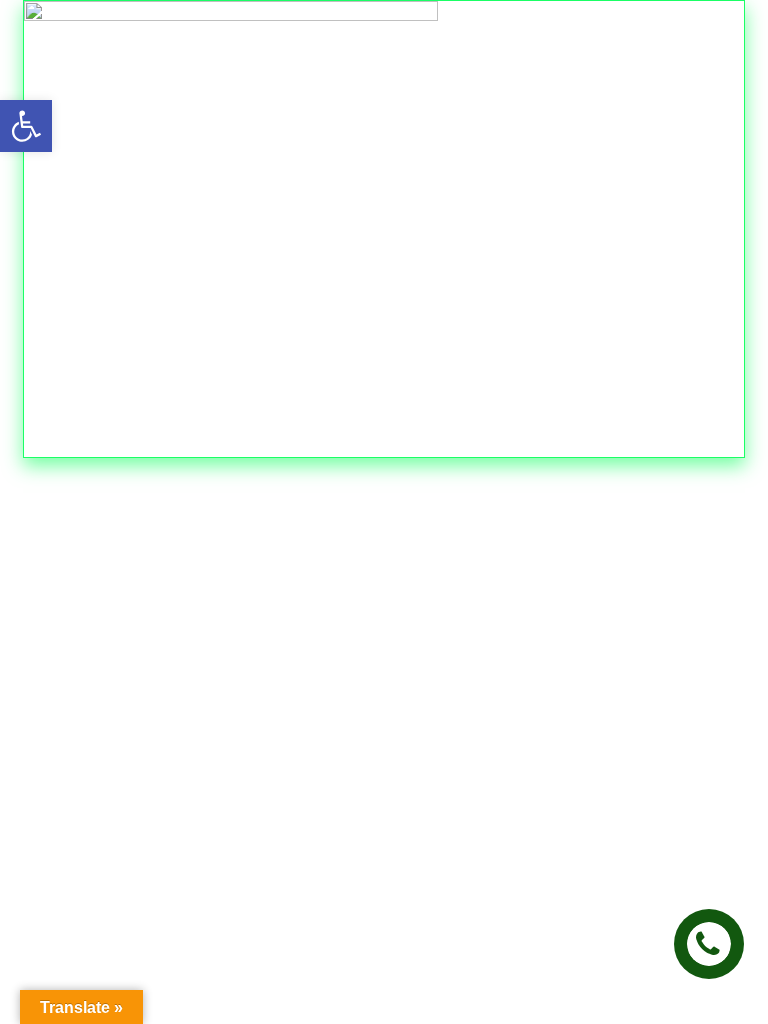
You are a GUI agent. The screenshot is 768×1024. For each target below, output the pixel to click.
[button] (26, 126)
